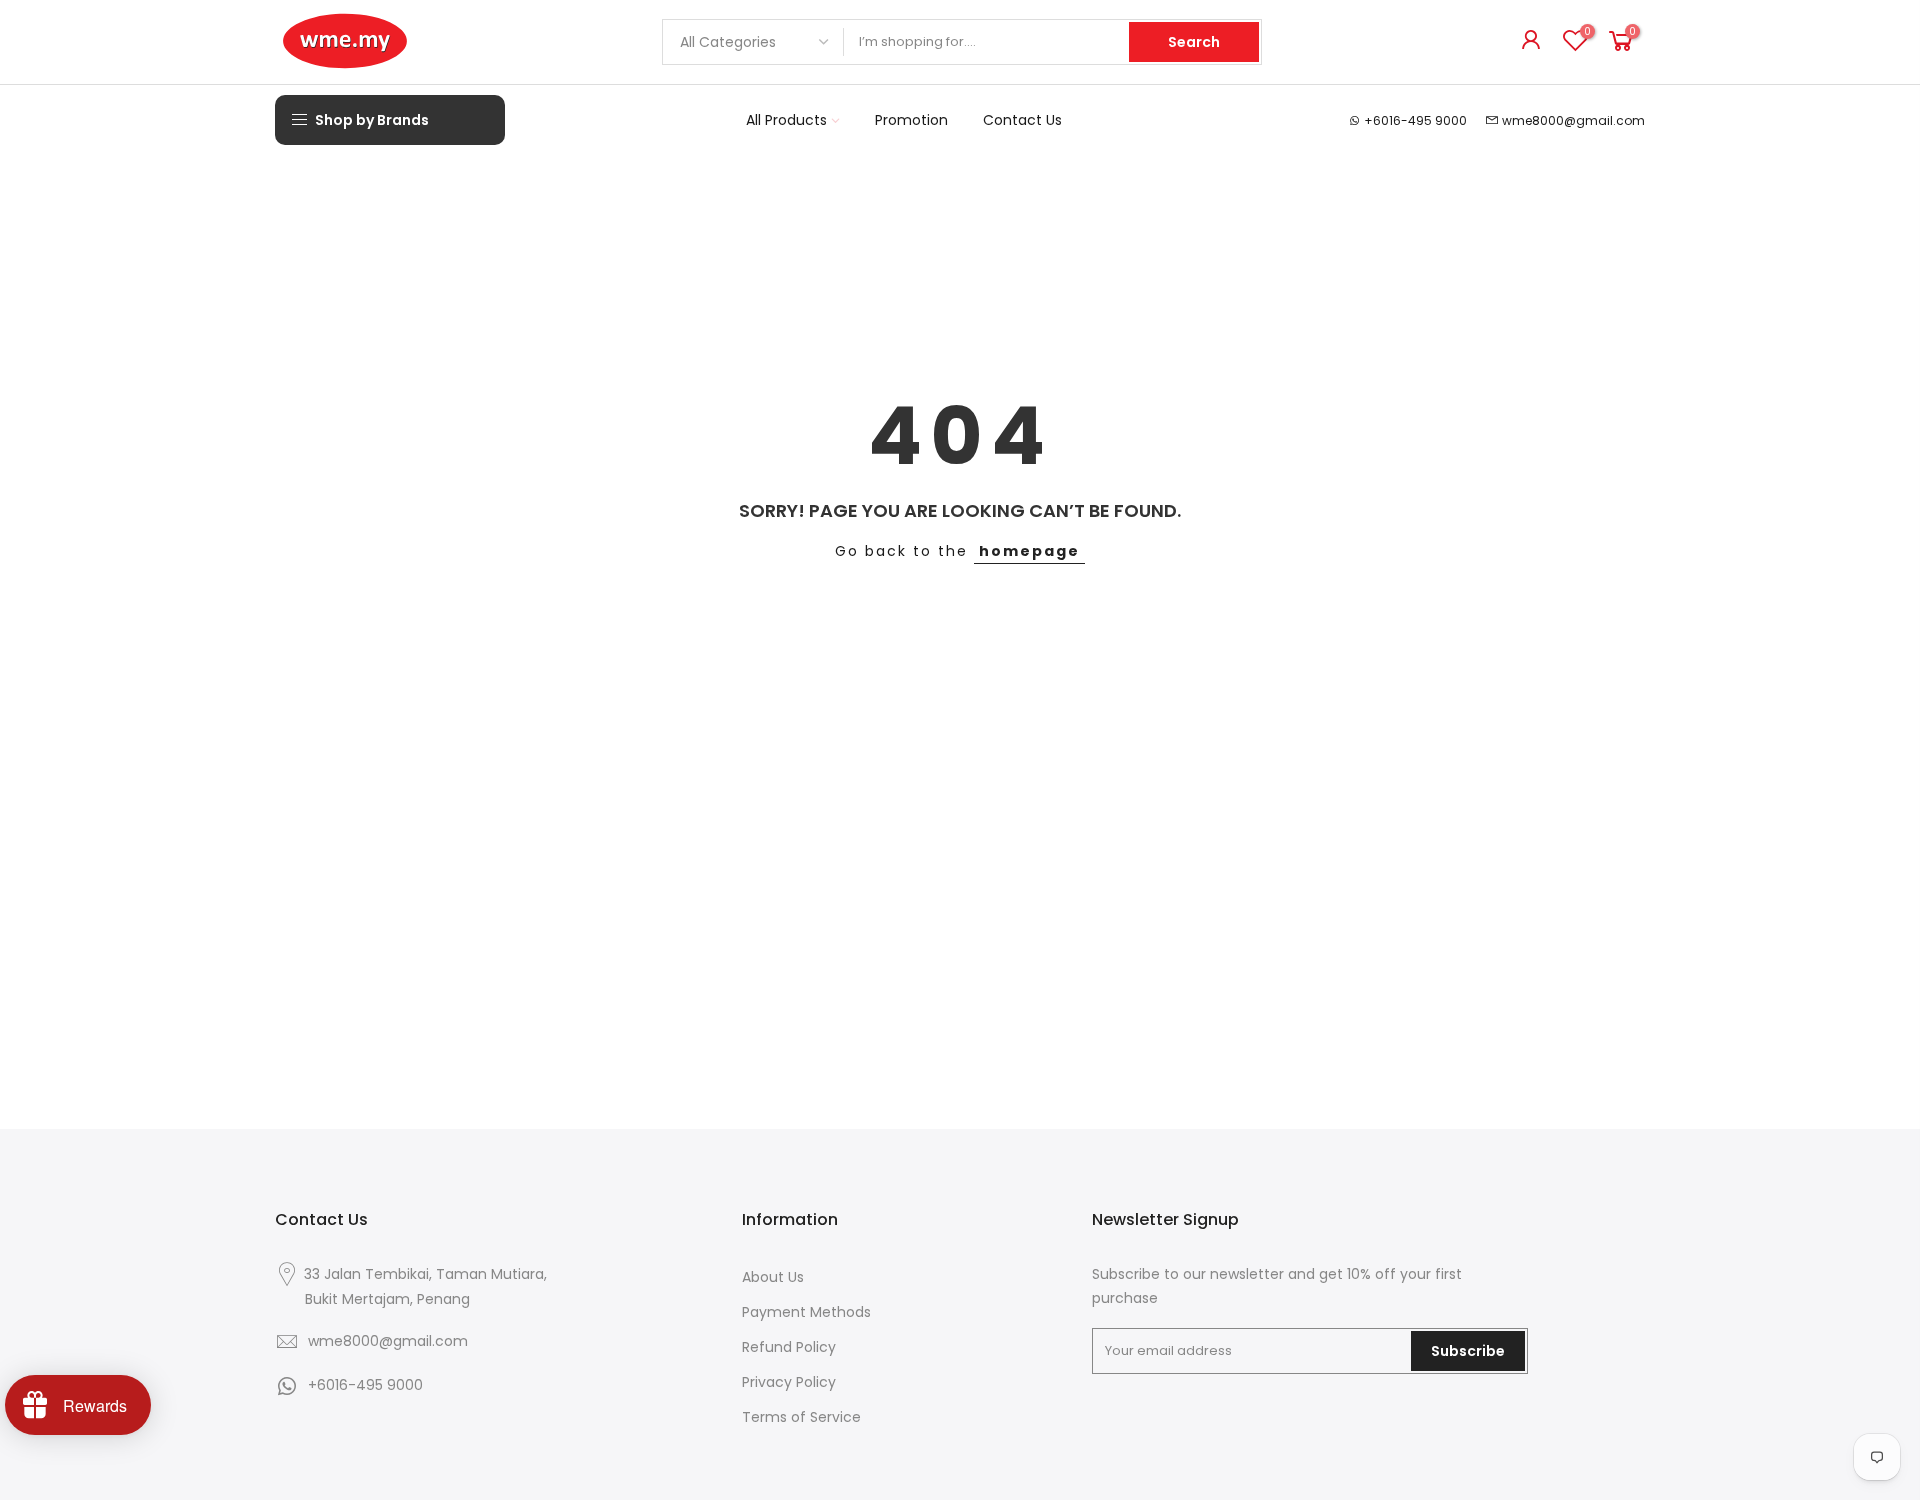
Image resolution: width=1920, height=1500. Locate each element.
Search (1194, 42)
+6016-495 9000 (1415, 120)
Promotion (911, 120)
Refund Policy (789, 1347)
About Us (773, 1277)
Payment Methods (806, 1312)
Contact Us (1022, 120)
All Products (786, 120)
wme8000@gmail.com (1573, 120)
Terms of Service (801, 1417)
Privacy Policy (789, 1382)
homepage (1029, 551)
